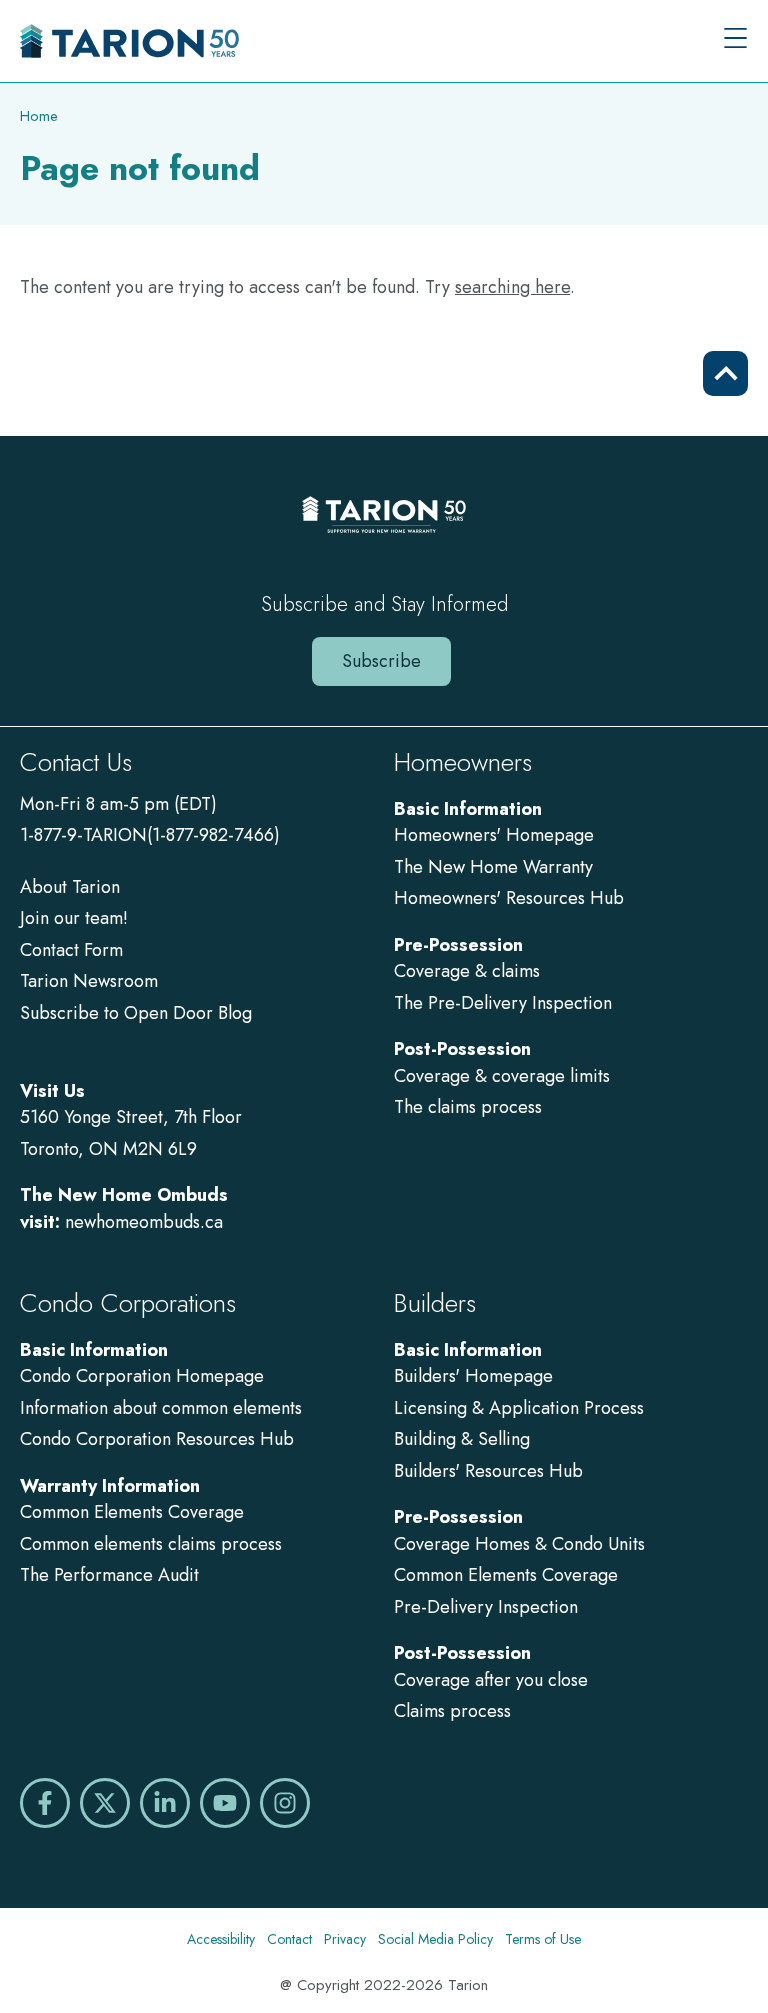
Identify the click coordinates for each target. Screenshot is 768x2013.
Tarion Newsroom (89, 981)
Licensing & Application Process (519, 1408)
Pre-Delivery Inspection (486, 1607)
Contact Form (71, 950)
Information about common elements (161, 1408)
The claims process (468, 1107)
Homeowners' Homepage (494, 835)
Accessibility (221, 1939)
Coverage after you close (491, 1680)
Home (39, 116)
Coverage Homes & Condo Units (519, 1544)
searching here (512, 287)
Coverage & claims (469, 971)
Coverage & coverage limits (502, 1076)
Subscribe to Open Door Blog (136, 1013)
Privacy (345, 1939)
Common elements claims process (151, 1544)
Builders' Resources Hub (488, 1471)
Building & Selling (462, 1439)
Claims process (452, 1711)
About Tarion (70, 887)
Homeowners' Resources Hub (509, 898)
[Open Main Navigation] (735, 40)
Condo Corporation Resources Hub (157, 1439)
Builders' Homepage (473, 1376)
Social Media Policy (435, 1939)
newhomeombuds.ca (144, 1222)
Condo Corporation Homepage (142, 1376)
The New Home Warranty (493, 867)
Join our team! (74, 918)
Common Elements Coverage (132, 1512)
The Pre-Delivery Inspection (503, 1003)
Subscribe (381, 661)
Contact (289, 1939)
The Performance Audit (109, 1575)
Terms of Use (543, 1939)
